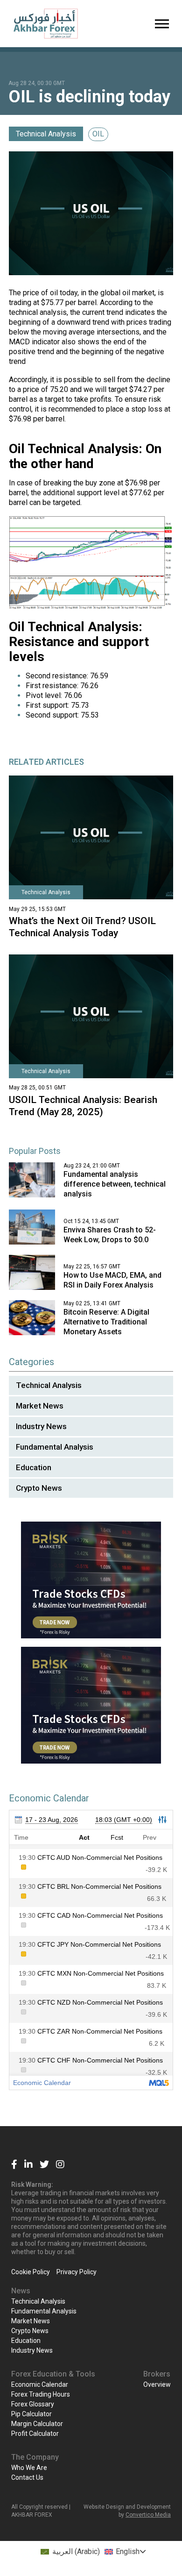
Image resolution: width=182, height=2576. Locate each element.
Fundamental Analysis (55, 1447)
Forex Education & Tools (53, 2374)
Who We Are (29, 2468)
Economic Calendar (40, 2384)
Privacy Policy (77, 2272)
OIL (98, 134)
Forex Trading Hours (41, 2394)
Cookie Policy (31, 2272)
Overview (157, 2384)
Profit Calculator (35, 2434)
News (21, 2291)
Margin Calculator (37, 2424)
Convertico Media (148, 2515)
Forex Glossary (33, 2404)
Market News (40, 1406)
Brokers (157, 2374)
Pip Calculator (31, 2414)
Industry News (41, 1426)
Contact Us (27, 2477)
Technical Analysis (46, 134)
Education (34, 1467)
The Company (35, 2457)
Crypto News (39, 1488)
